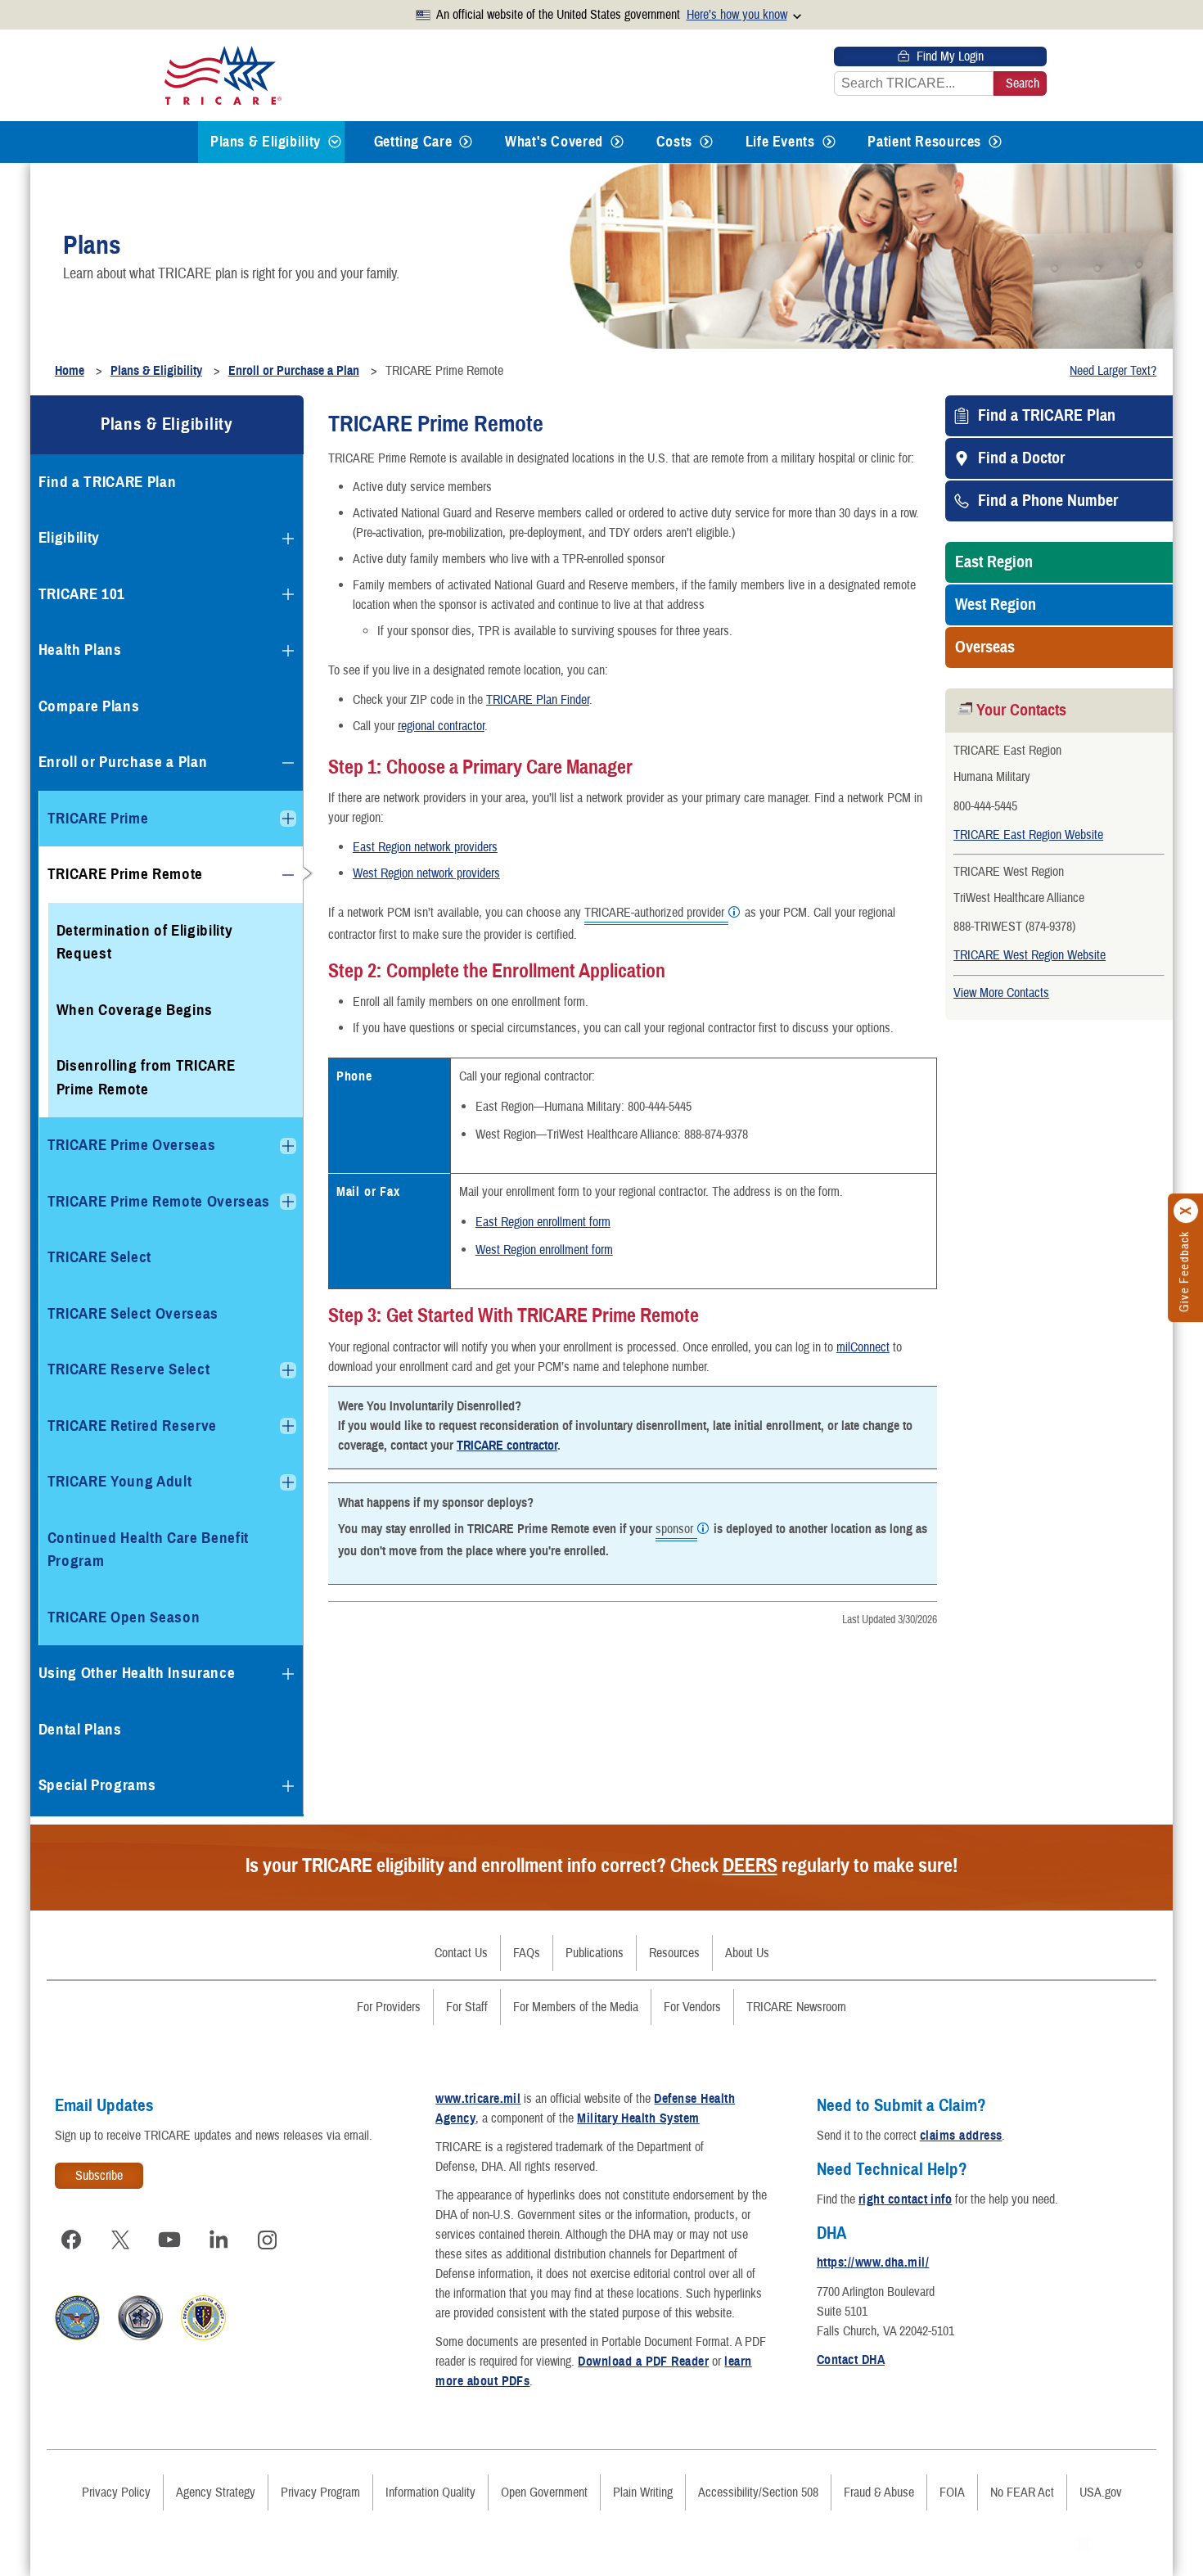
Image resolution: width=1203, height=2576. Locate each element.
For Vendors (692, 2007)
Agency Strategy (216, 2493)
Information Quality (430, 2493)
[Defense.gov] (77, 2336)
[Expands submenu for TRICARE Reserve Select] (288, 1370)
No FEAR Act (1022, 2493)
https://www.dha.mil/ (873, 2262)
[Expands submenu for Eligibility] (288, 539)
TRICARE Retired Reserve (132, 1426)
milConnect (863, 1347)
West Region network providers (426, 873)
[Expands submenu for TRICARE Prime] (288, 819)
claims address (961, 2136)
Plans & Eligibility (266, 142)
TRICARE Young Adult (120, 1481)
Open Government (544, 2493)
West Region (996, 605)
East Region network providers (425, 847)
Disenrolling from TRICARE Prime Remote (146, 1077)
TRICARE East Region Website (1028, 835)
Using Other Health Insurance (137, 1673)
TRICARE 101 (82, 594)
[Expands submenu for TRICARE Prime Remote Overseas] (288, 1202)
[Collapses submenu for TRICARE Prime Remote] (288, 875)
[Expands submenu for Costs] (706, 142)
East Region (994, 562)
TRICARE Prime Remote (125, 874)
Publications (595, 1953)
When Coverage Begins (135, 1010)
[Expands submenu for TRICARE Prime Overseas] (288, 1146)
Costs (674, 142)
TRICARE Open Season (124, 1617)
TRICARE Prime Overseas (132, 1145)
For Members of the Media (576, 2007)
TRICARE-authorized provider (654, 914)
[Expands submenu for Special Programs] (288, 1786)
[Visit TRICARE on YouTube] (169, 2240)
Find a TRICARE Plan (1047, 416)
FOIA (952, 2493)
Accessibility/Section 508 (758, 2493)
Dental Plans (80, 1729)
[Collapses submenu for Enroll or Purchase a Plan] (288, 763)
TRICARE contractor (507, 1446)
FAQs (527, 1953)
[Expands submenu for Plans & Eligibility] (335, 142)
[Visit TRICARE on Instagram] (268, 2240)
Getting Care (413, 142)
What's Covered (554, 142)
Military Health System (638, 2118)
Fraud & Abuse (879, 2493)
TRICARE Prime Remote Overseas (159, 1201)
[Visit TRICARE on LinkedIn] (219, 2240)
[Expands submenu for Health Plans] (288, 651)
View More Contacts (1001, 993)
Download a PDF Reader (643, 2362)
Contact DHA (851, 2360)
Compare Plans (89, 706)
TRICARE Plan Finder (538, 700)
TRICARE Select (99, 1257)
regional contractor (441, 726)
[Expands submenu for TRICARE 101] (288, 594)
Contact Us (461, 1953)
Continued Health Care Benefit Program (148, 1550)
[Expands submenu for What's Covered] (617, 142)
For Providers (389, 2007)
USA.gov (1101, 2493)
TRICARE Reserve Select (129, 1369)
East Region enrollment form (543, 1222)
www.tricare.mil (478, 2099)
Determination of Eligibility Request (145, 942)
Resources (674, 1953)
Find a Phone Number (1048, 501)
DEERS (750, 1865)
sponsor (674, 1530)
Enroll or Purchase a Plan (123, 762)
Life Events (780, 142)
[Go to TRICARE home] (223, 75)
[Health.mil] (140, 2336)
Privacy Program (320, 2493)
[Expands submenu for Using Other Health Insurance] (288, 1674)
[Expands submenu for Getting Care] (466, 142)
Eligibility (69, 537)
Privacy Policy (116, 2493)
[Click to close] (1187, 1211)
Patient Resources (924, 142)
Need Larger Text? (1113, 371)
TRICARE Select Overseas (133, 1313)
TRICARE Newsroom (796, 2007)
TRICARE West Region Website (1030, 955)
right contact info (906, 2199)
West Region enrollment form (544, 1250)
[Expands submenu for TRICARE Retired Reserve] (288, 1426)
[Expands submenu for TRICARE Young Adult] (288, 1482)
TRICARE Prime (98, 818)
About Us (747, 1953)
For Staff (467, 2007)
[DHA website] (203, 2336)
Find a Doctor (1021, 458)
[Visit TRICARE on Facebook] (71, 2240)
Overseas (985, 647)
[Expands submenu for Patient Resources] (995, 142)
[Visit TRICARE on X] (120, 2240)
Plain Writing (643, 2493)
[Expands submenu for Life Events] (829, 142)
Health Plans (80, 650)
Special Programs (97, 1785)
